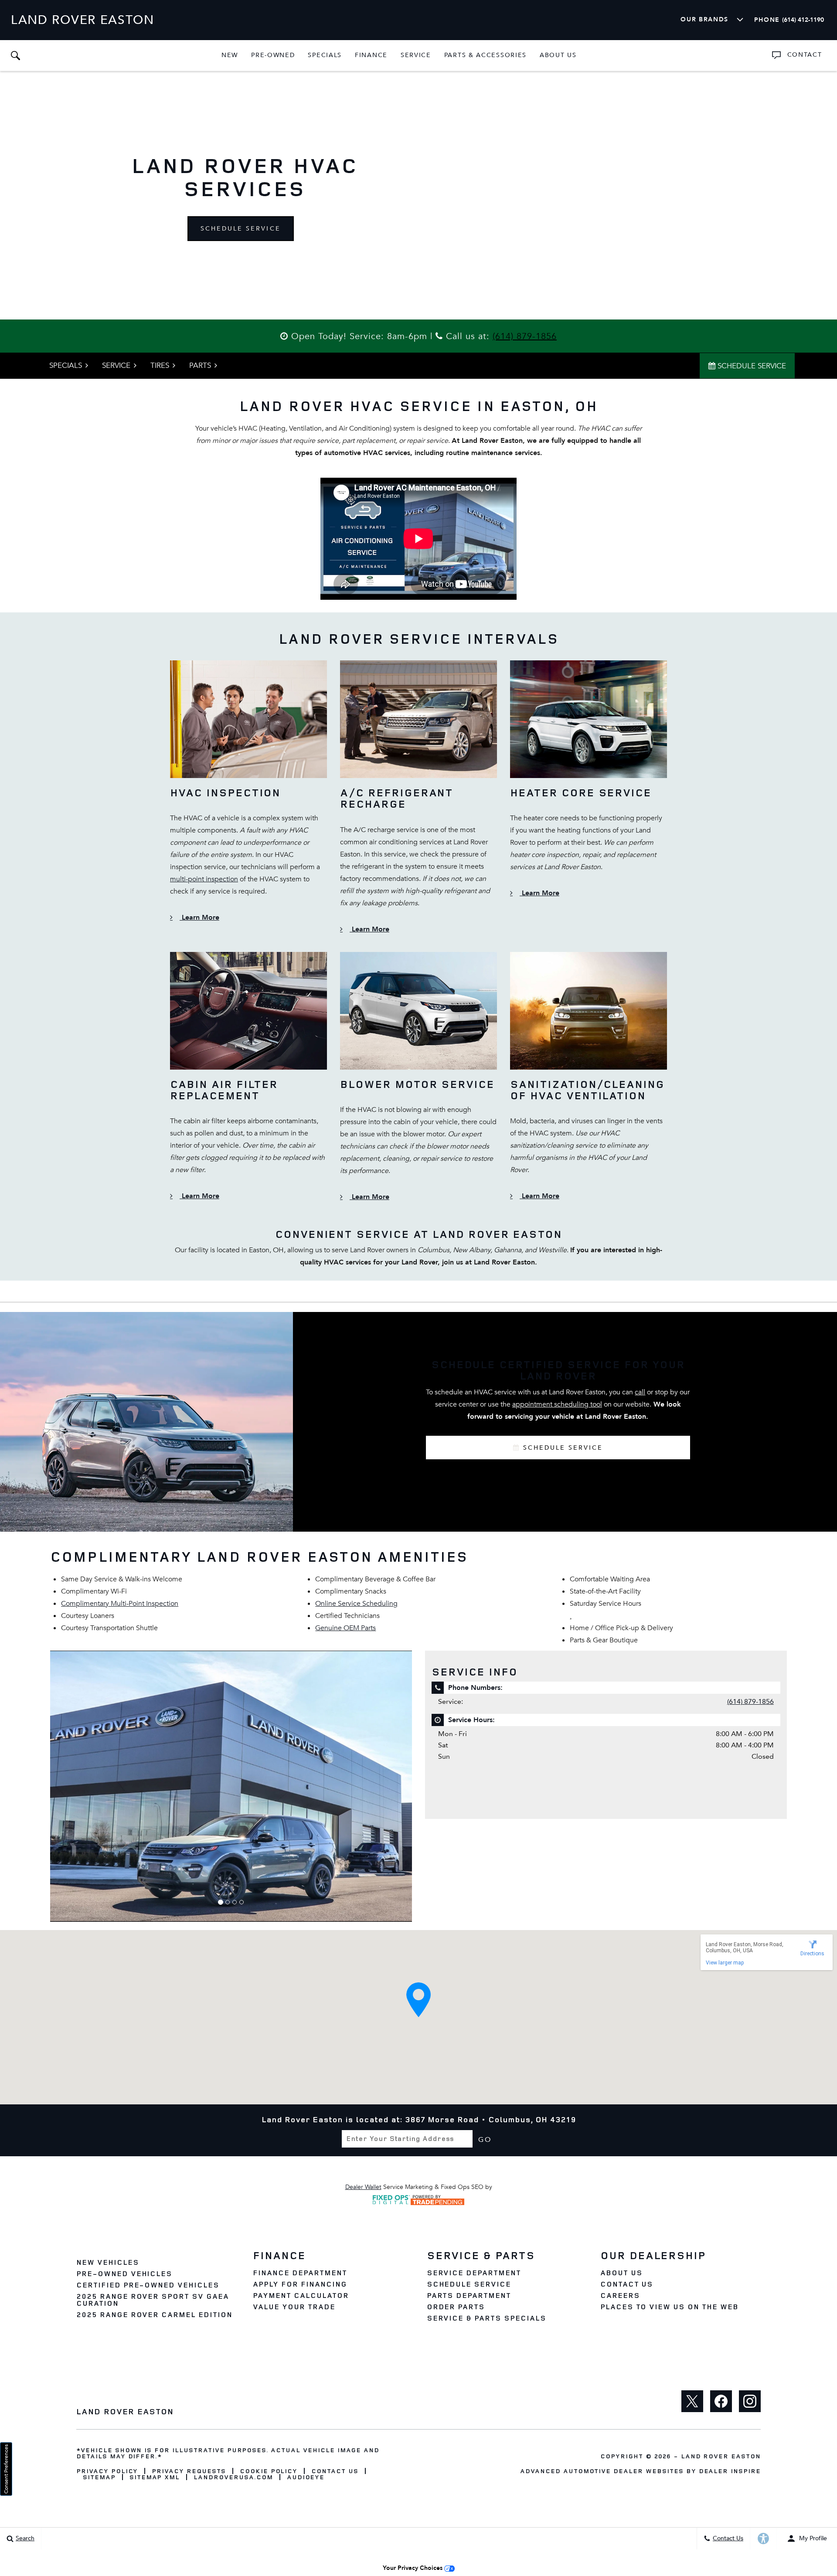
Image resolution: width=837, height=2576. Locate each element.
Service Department (474, 2273)
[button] (15, 55)
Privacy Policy (107, 2471)
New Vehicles (108, 2262)
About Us (558, 55)
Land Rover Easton (721, 2456)
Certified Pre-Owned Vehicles (148, 2285)
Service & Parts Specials (487, 2318)
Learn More (199, 918)
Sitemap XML (155, 2477)
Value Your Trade (294, 2307)
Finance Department (300, 2273)
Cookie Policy (269, 2471)
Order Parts (456, 2307)
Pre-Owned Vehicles (124, 2274)
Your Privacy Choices (413, 2568)
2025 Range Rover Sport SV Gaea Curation (153, 2300)
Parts (200, 365)
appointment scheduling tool (557, 1404)
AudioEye (306, 2477)
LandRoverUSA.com (233, 2477)
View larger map (725, 1963)
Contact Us (627, 2284)
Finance (371, 55)
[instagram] (750, 2401)
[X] (692, 2401)
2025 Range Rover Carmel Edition (154, 2314)
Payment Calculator (301, 2295)
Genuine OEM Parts (345, 1628)
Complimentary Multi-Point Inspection (120, 1604)
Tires (160, 365)
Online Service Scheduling (356, 1604)
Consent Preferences (6, 2469)
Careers (620, 2295)
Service (416, 55)
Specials (325, 55)
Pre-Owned (273, 55)
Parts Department (469, 2295)
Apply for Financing (300, 2284)
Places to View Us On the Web (669, 2307)
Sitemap (99, 2477)
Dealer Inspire (730, 2471)
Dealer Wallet (363, 2187)
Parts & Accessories (485, 55)
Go (485, 2139)
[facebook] (721, 2401)
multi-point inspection (204, 879)
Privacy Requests (189, 2471)
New (230, 55)
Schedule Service (241, 229)
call (640, 1392)
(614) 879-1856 (525, 336)
